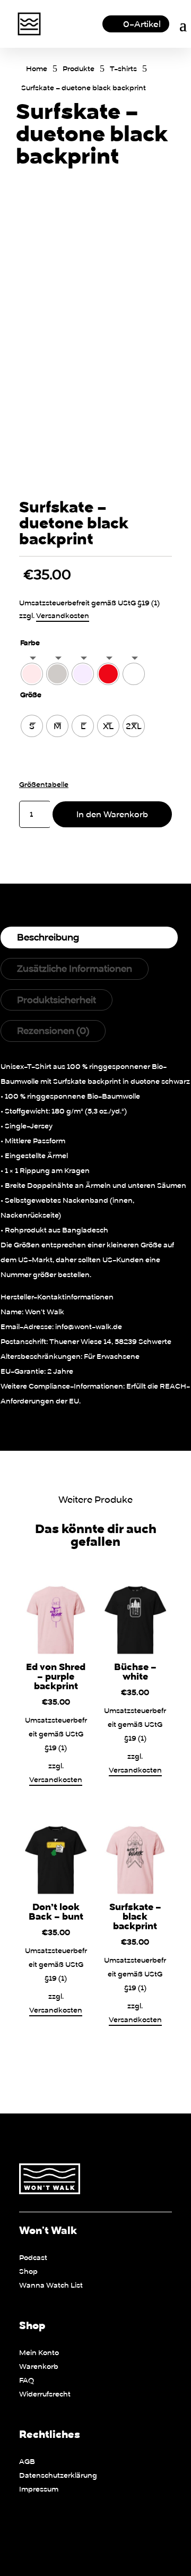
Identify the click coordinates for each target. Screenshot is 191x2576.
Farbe (30, 643)
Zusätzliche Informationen (75, 968)
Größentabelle (44, 784)
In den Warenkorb (112, 814)
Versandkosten (63, 615)
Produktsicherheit (57, 1000)
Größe (31, 695)
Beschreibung (48, 937)
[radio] (32, 674)
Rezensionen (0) (53, 1030)
